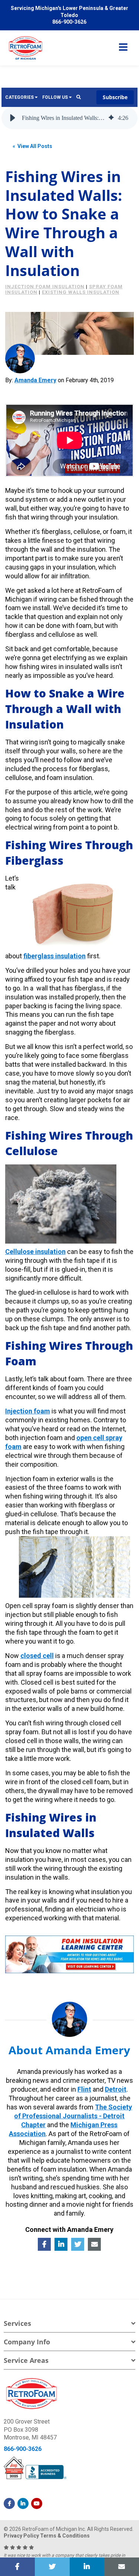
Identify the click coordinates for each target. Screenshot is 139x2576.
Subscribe (115, 97)
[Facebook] (9, 2503)
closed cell (37, 1656)
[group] (70, 118)
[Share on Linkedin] (87, 2567)
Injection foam (28, 1411)
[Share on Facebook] (17, 2567)
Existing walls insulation (81, 292)
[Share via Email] (122, 2567)
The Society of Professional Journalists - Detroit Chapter (73, 2116)
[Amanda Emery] (20, 359)
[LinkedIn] (23, 2503)
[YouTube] (37, 2503)
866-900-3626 (23, 2449)
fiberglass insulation (54, 956)
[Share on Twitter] (52, 2567)
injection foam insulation (45, 287)
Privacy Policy (21, 2536)
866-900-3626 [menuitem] (69, 22)
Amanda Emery (35, 380)
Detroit (116, 2089)
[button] (13, 118)
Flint (84, 2089)
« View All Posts (32, 146)
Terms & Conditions (65, 2536)
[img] (111, 118)
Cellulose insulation (35, 1252)
